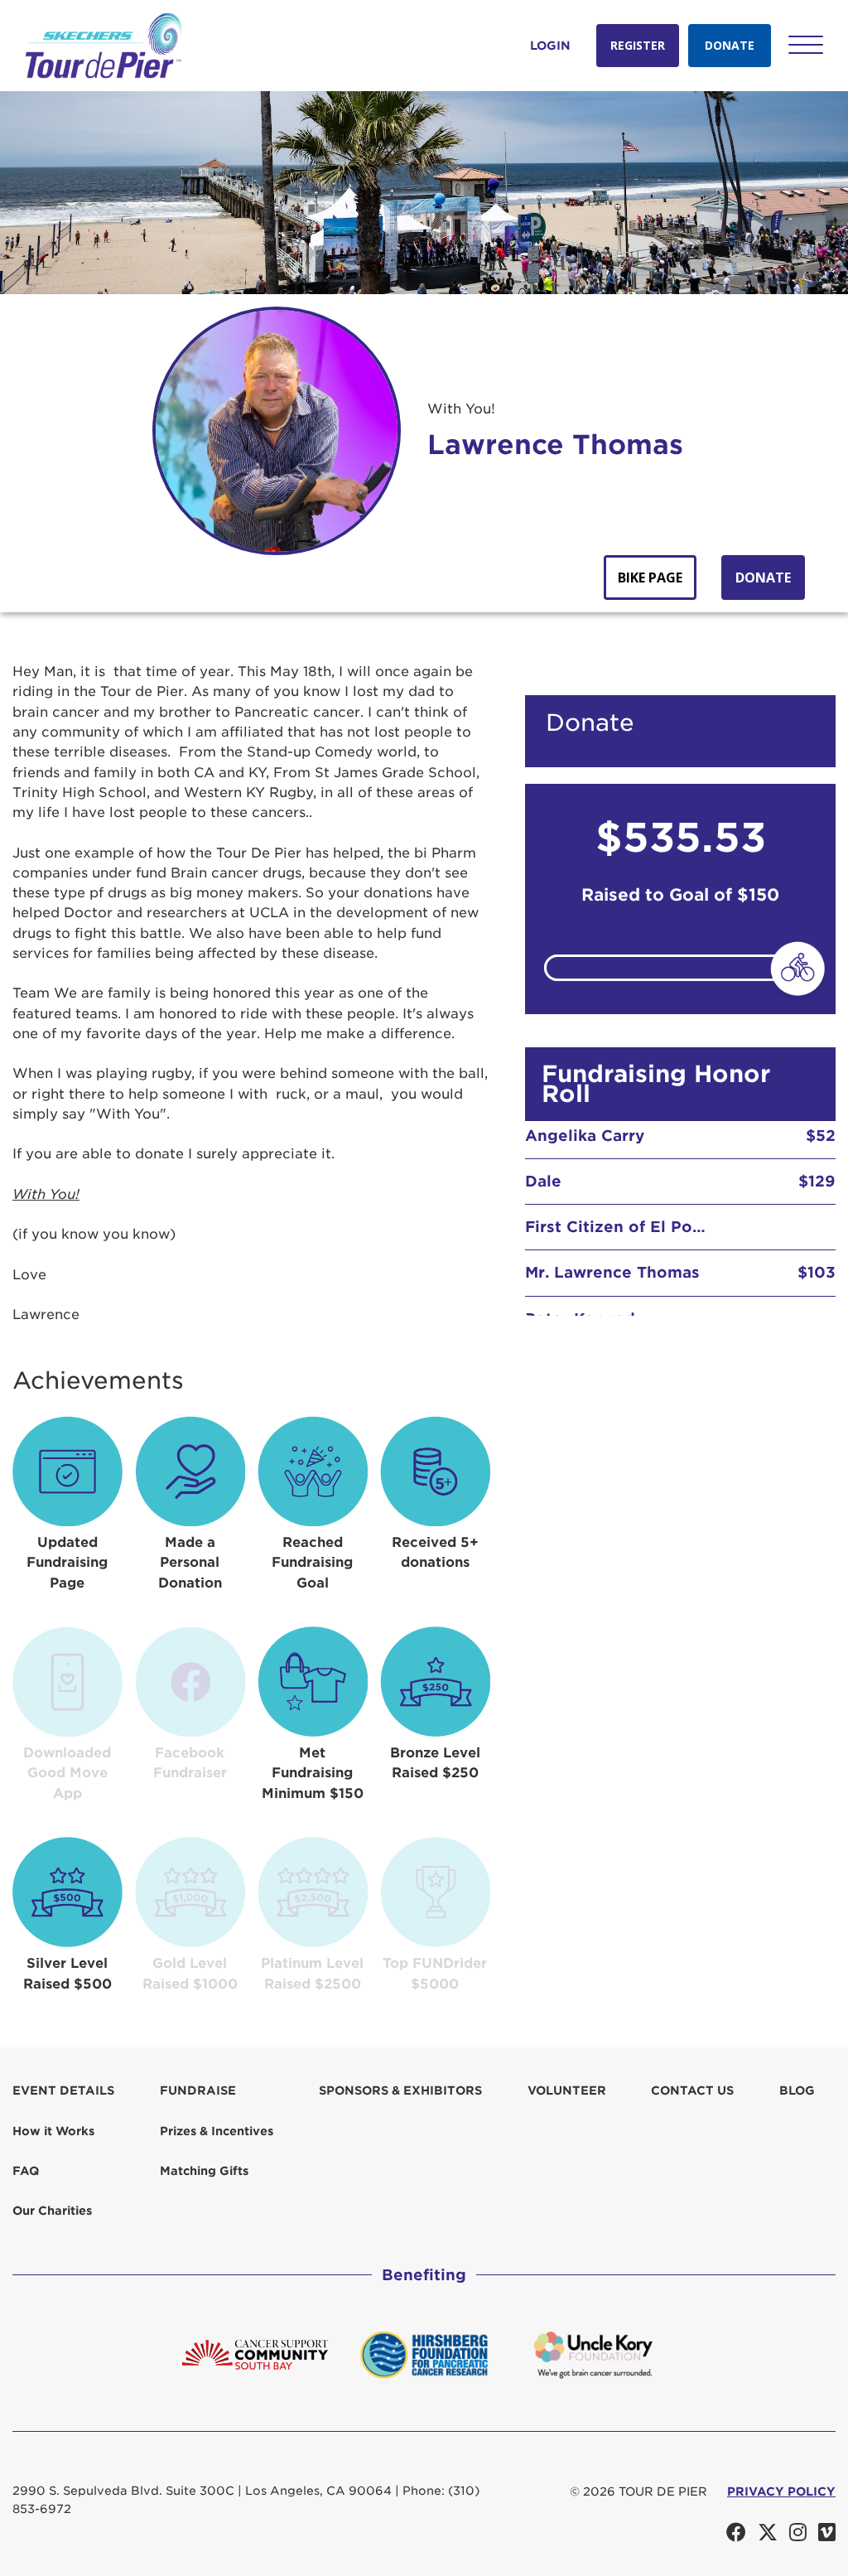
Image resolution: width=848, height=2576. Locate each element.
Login (550, 46)
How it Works (53, 2131)
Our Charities (52, 2211)
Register (638, 45)
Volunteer (567, 2090)
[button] (806, 45)
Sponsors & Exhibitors (400, 2090)
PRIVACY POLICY (781, 2491)
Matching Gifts (204, 2171)
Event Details (63, 2090)
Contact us (692, 2090)
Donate (730, 45)
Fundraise (198, 2090)
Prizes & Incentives (217, 2131)
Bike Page (650, 578)
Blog (797, 2090)
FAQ (26, 2171)
